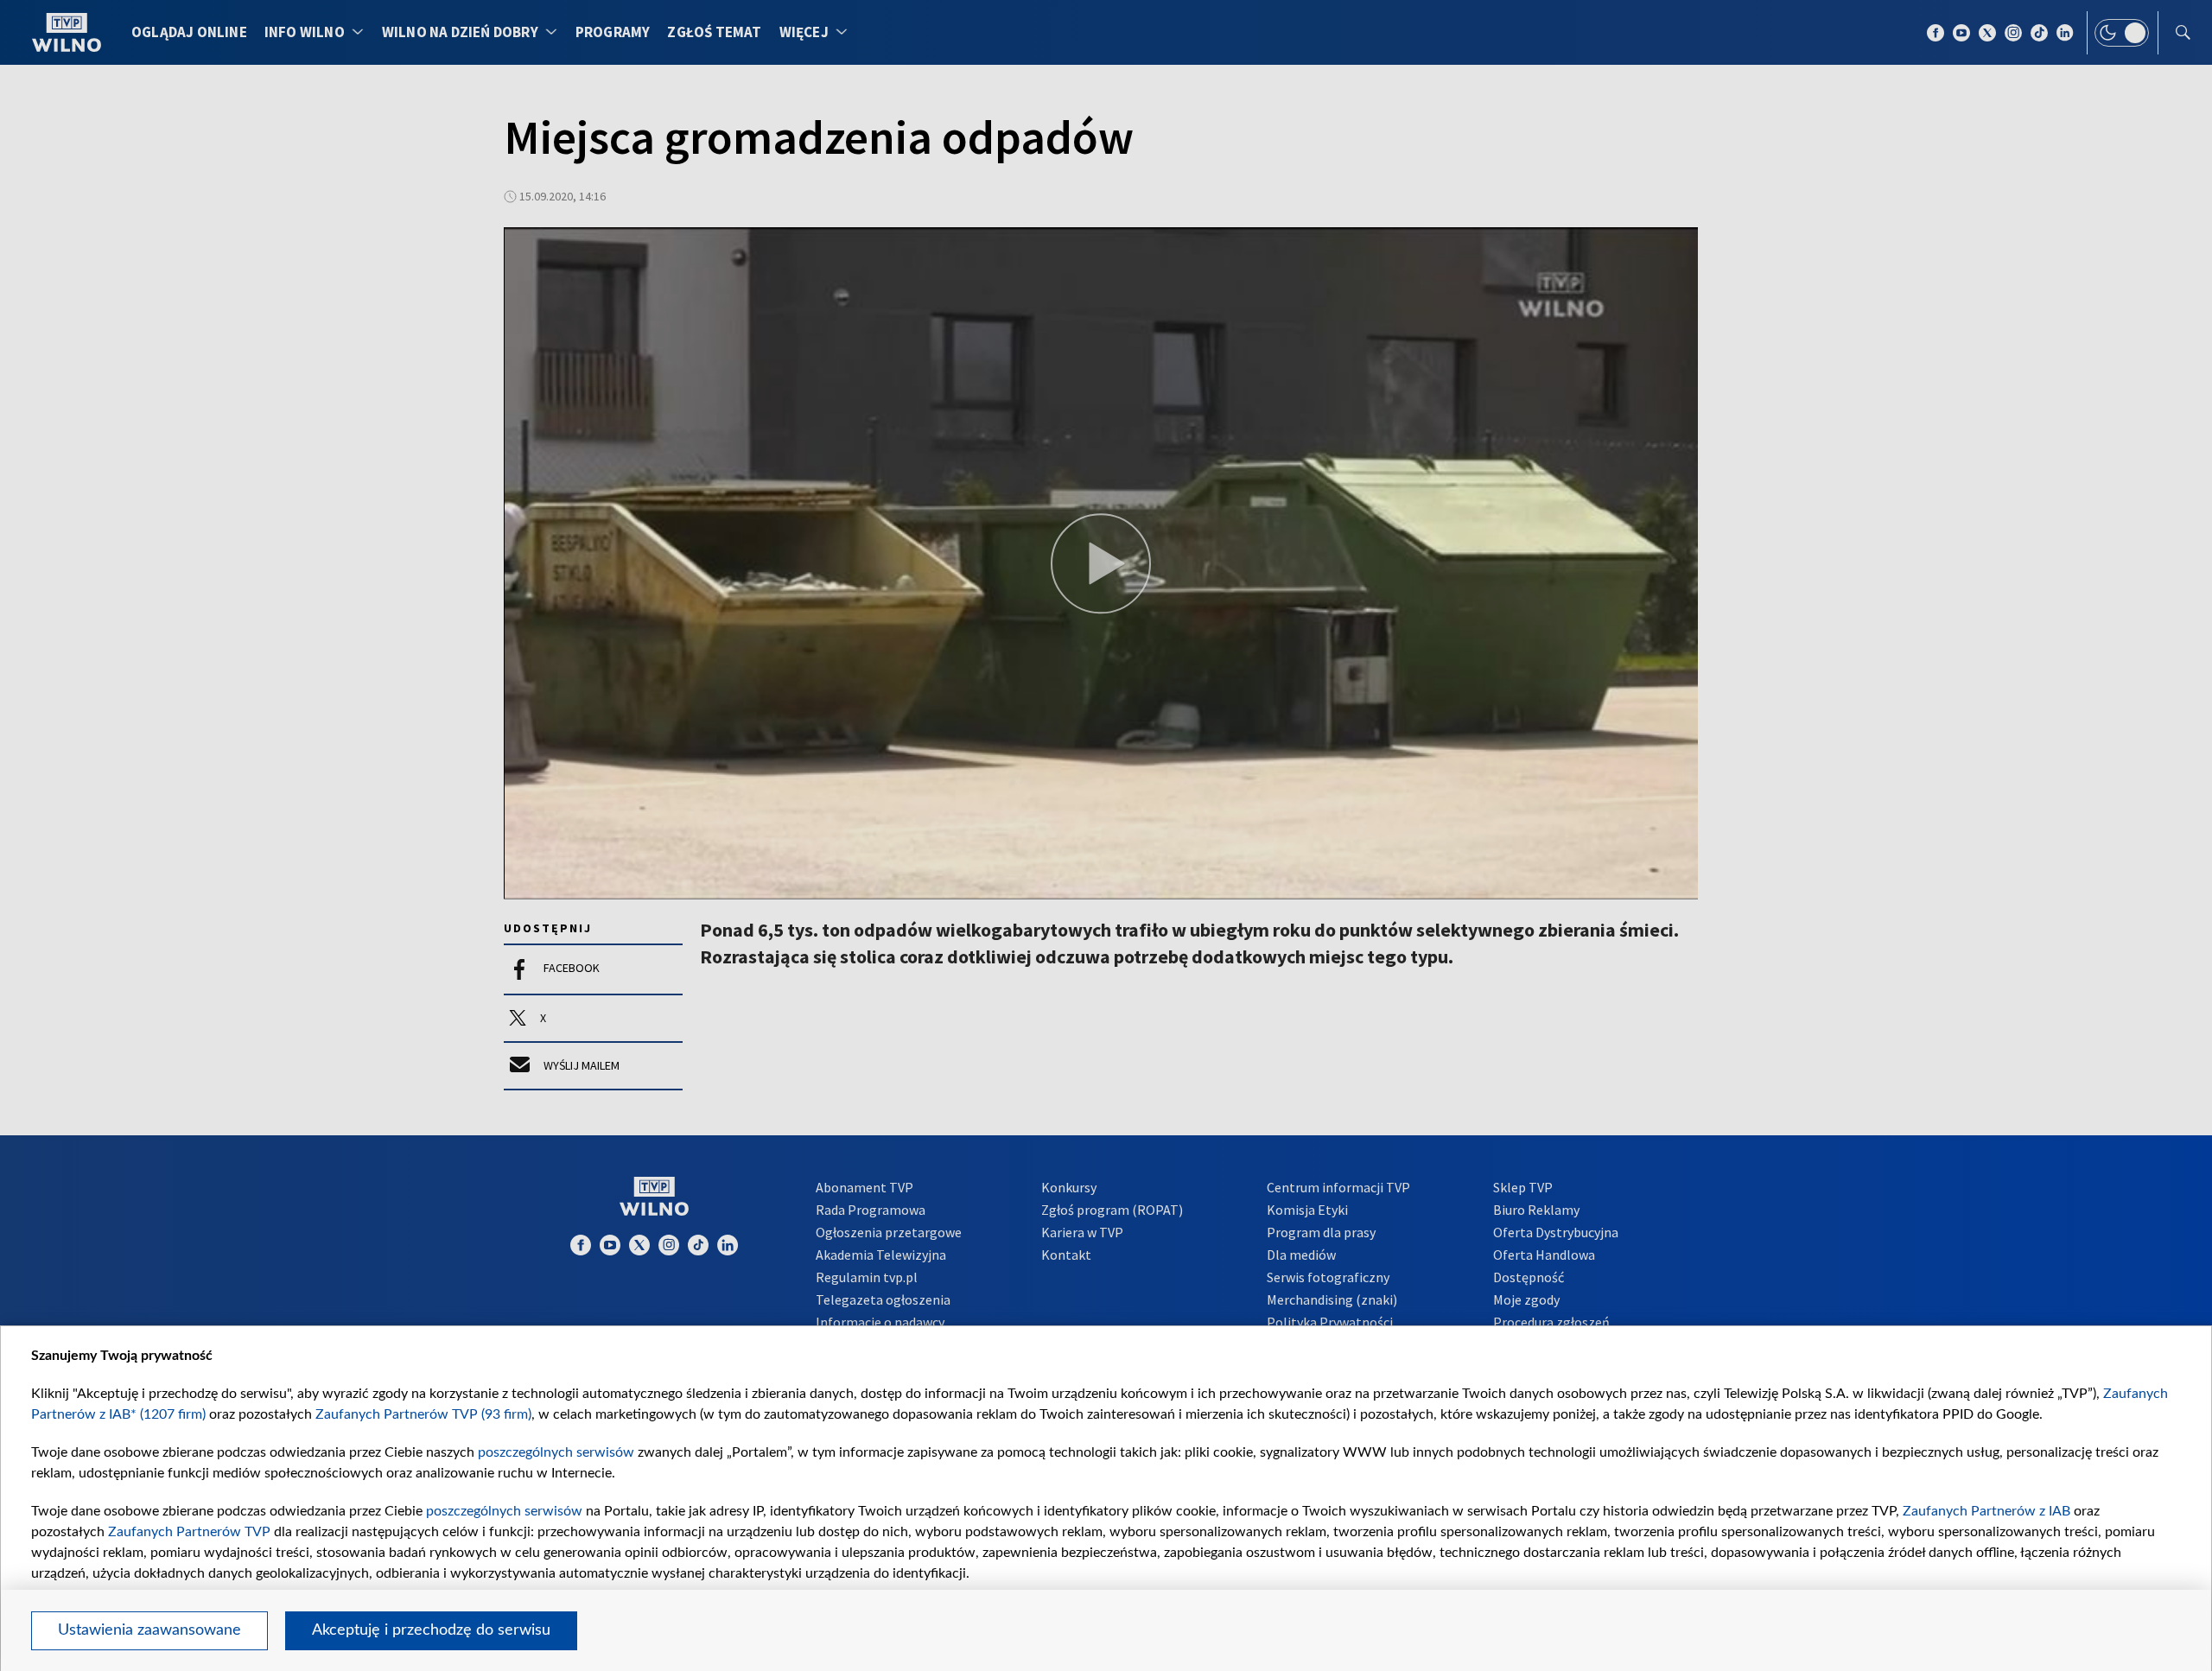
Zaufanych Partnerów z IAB (1986, 1511)
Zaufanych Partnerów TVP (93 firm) (423, 1414)
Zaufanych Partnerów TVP (189, 1532)
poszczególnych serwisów (556, 1452)
